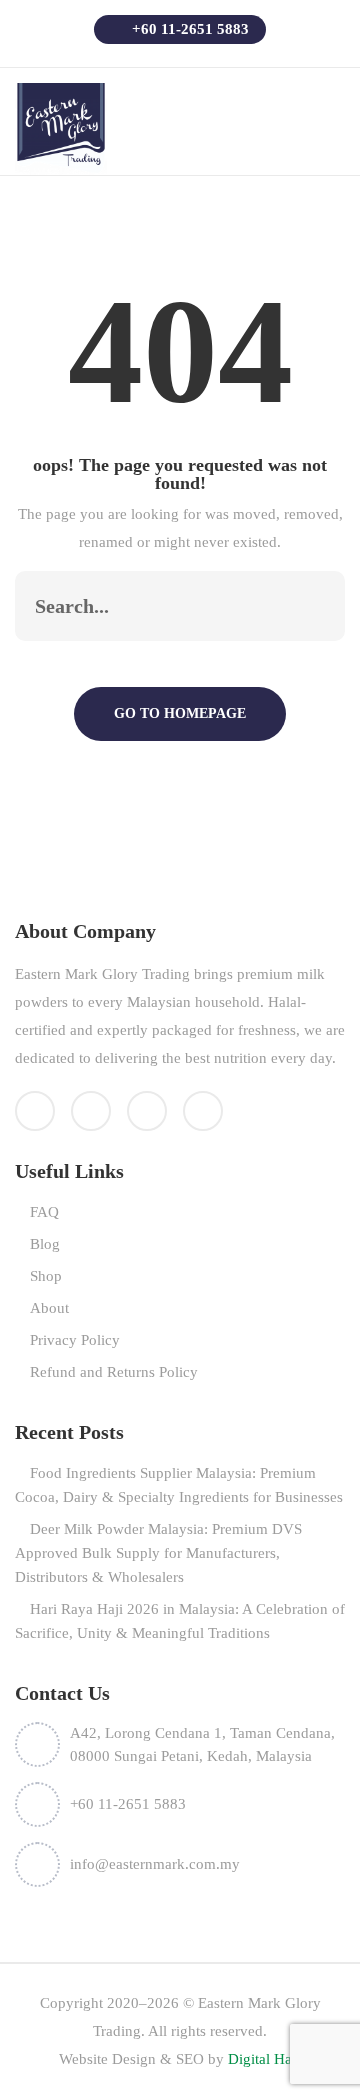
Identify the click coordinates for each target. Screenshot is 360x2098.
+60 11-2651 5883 (188, 29)
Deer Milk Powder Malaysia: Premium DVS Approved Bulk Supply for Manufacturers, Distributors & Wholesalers (158, 1553)
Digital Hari (264, 2059)
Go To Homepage (180, 713)
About (49, 1308)
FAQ (44, 1212)
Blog (45, 1244)
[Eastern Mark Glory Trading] (61, 127)
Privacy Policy (75, 1340)
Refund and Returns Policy (114, 1372)
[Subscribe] (309, 606)
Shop (46, 1276)
